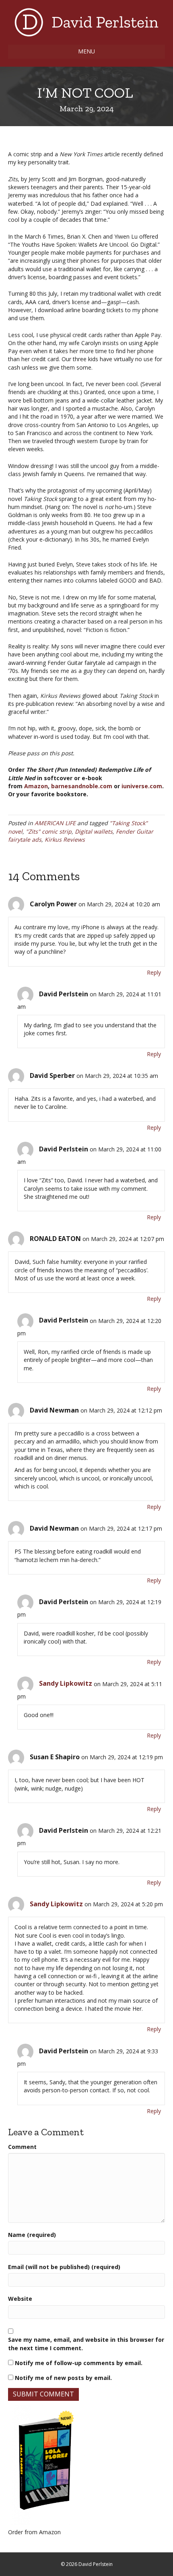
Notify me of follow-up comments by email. (79, 2363)
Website (20, 2299)
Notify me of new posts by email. (63, 2378)
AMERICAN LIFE (55, 823)
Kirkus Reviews (65, 839)
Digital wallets (94, 831)
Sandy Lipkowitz (66, 1683)
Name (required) (32, 2235)
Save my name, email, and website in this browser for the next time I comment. (86, 2344)
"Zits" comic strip (49, 831)
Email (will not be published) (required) (64, 2267)
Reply (154, 972)
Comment (22, 2147)
